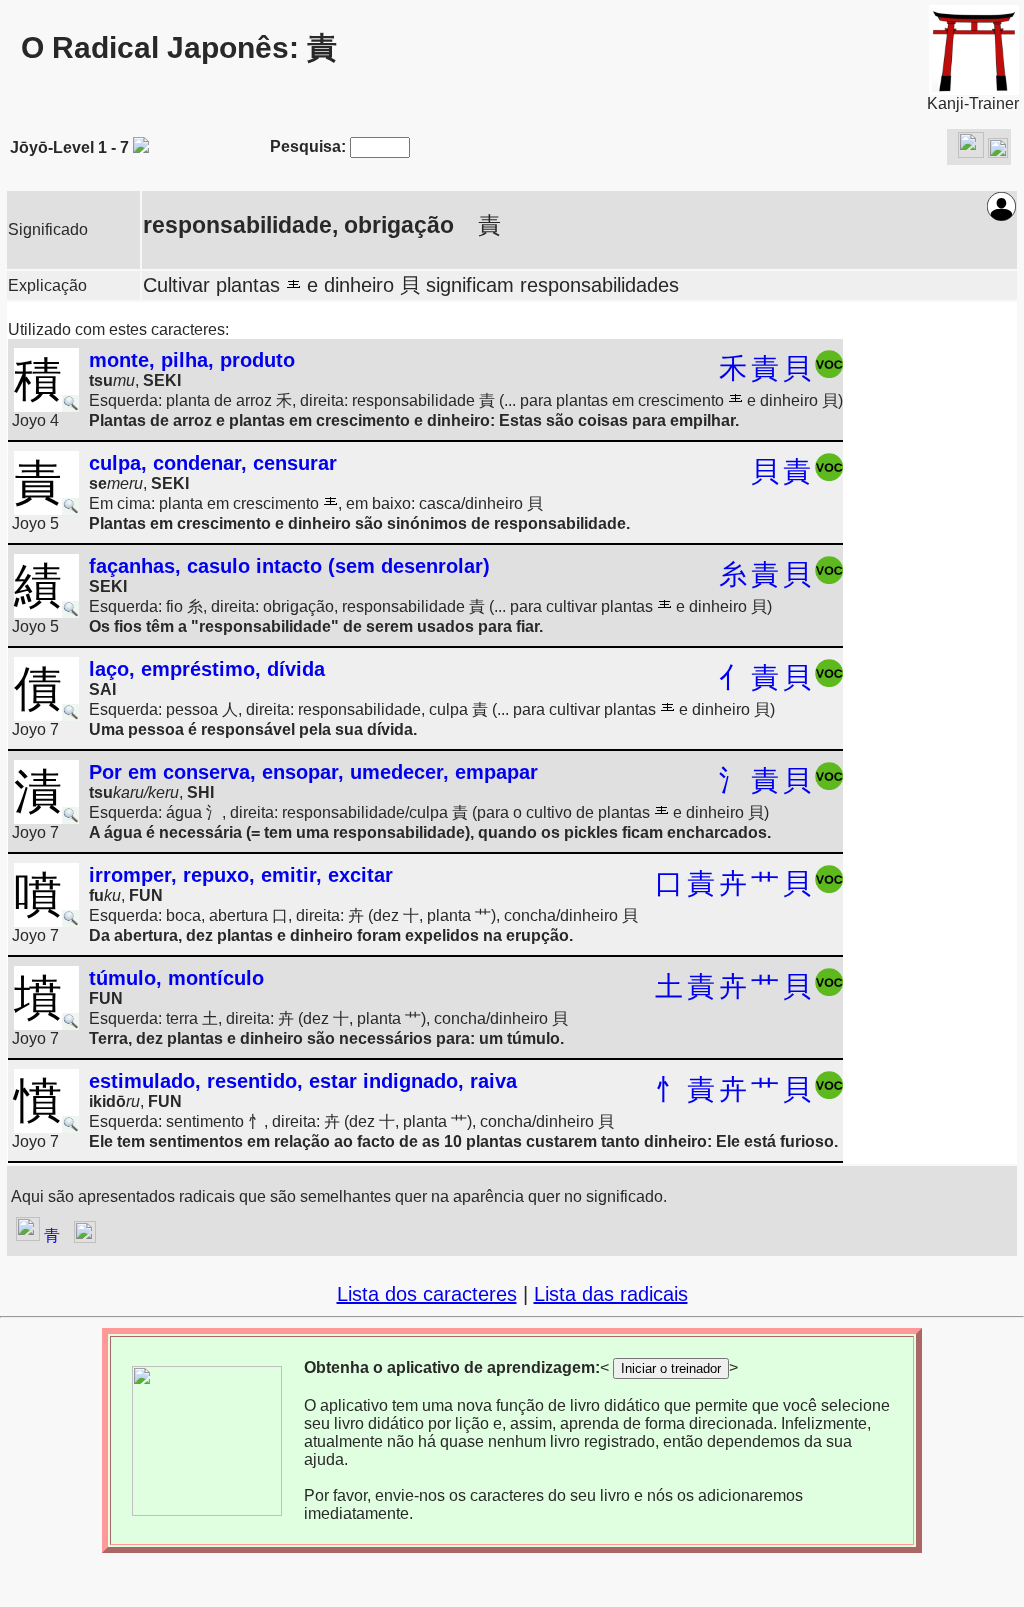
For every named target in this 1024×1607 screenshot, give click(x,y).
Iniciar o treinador (671, 1368)
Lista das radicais (611, 1294)
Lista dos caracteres (427, 1294)
